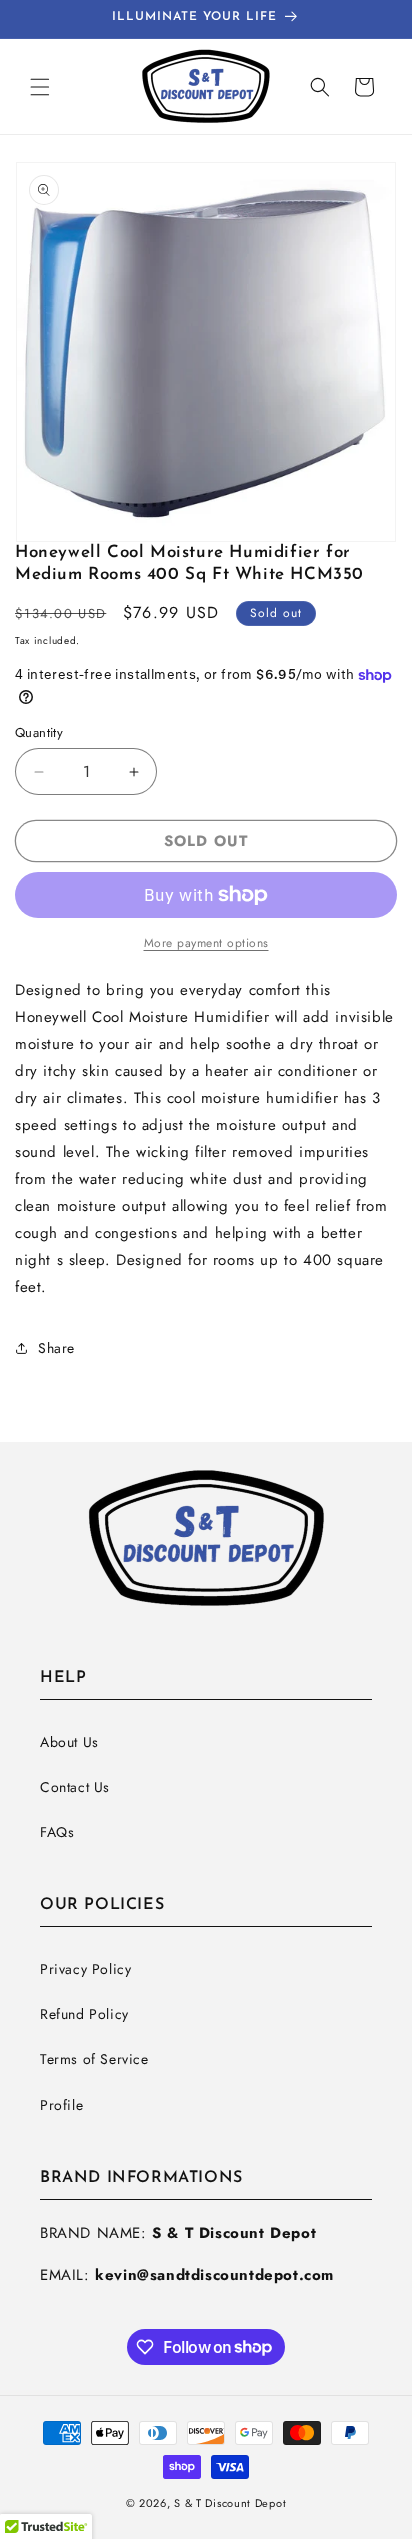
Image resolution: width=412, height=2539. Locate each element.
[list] (206, 352)
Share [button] (56, 1348)
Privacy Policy (85, 1969)
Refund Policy (84, 2014)
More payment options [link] (206, 943)
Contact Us (75, 1787)
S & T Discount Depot (230, 2503)
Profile (61, 2105)
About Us (69, 1742)
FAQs (57, 1832)
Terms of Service (94, 2059)
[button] (40, 87)
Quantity (39, 732)
